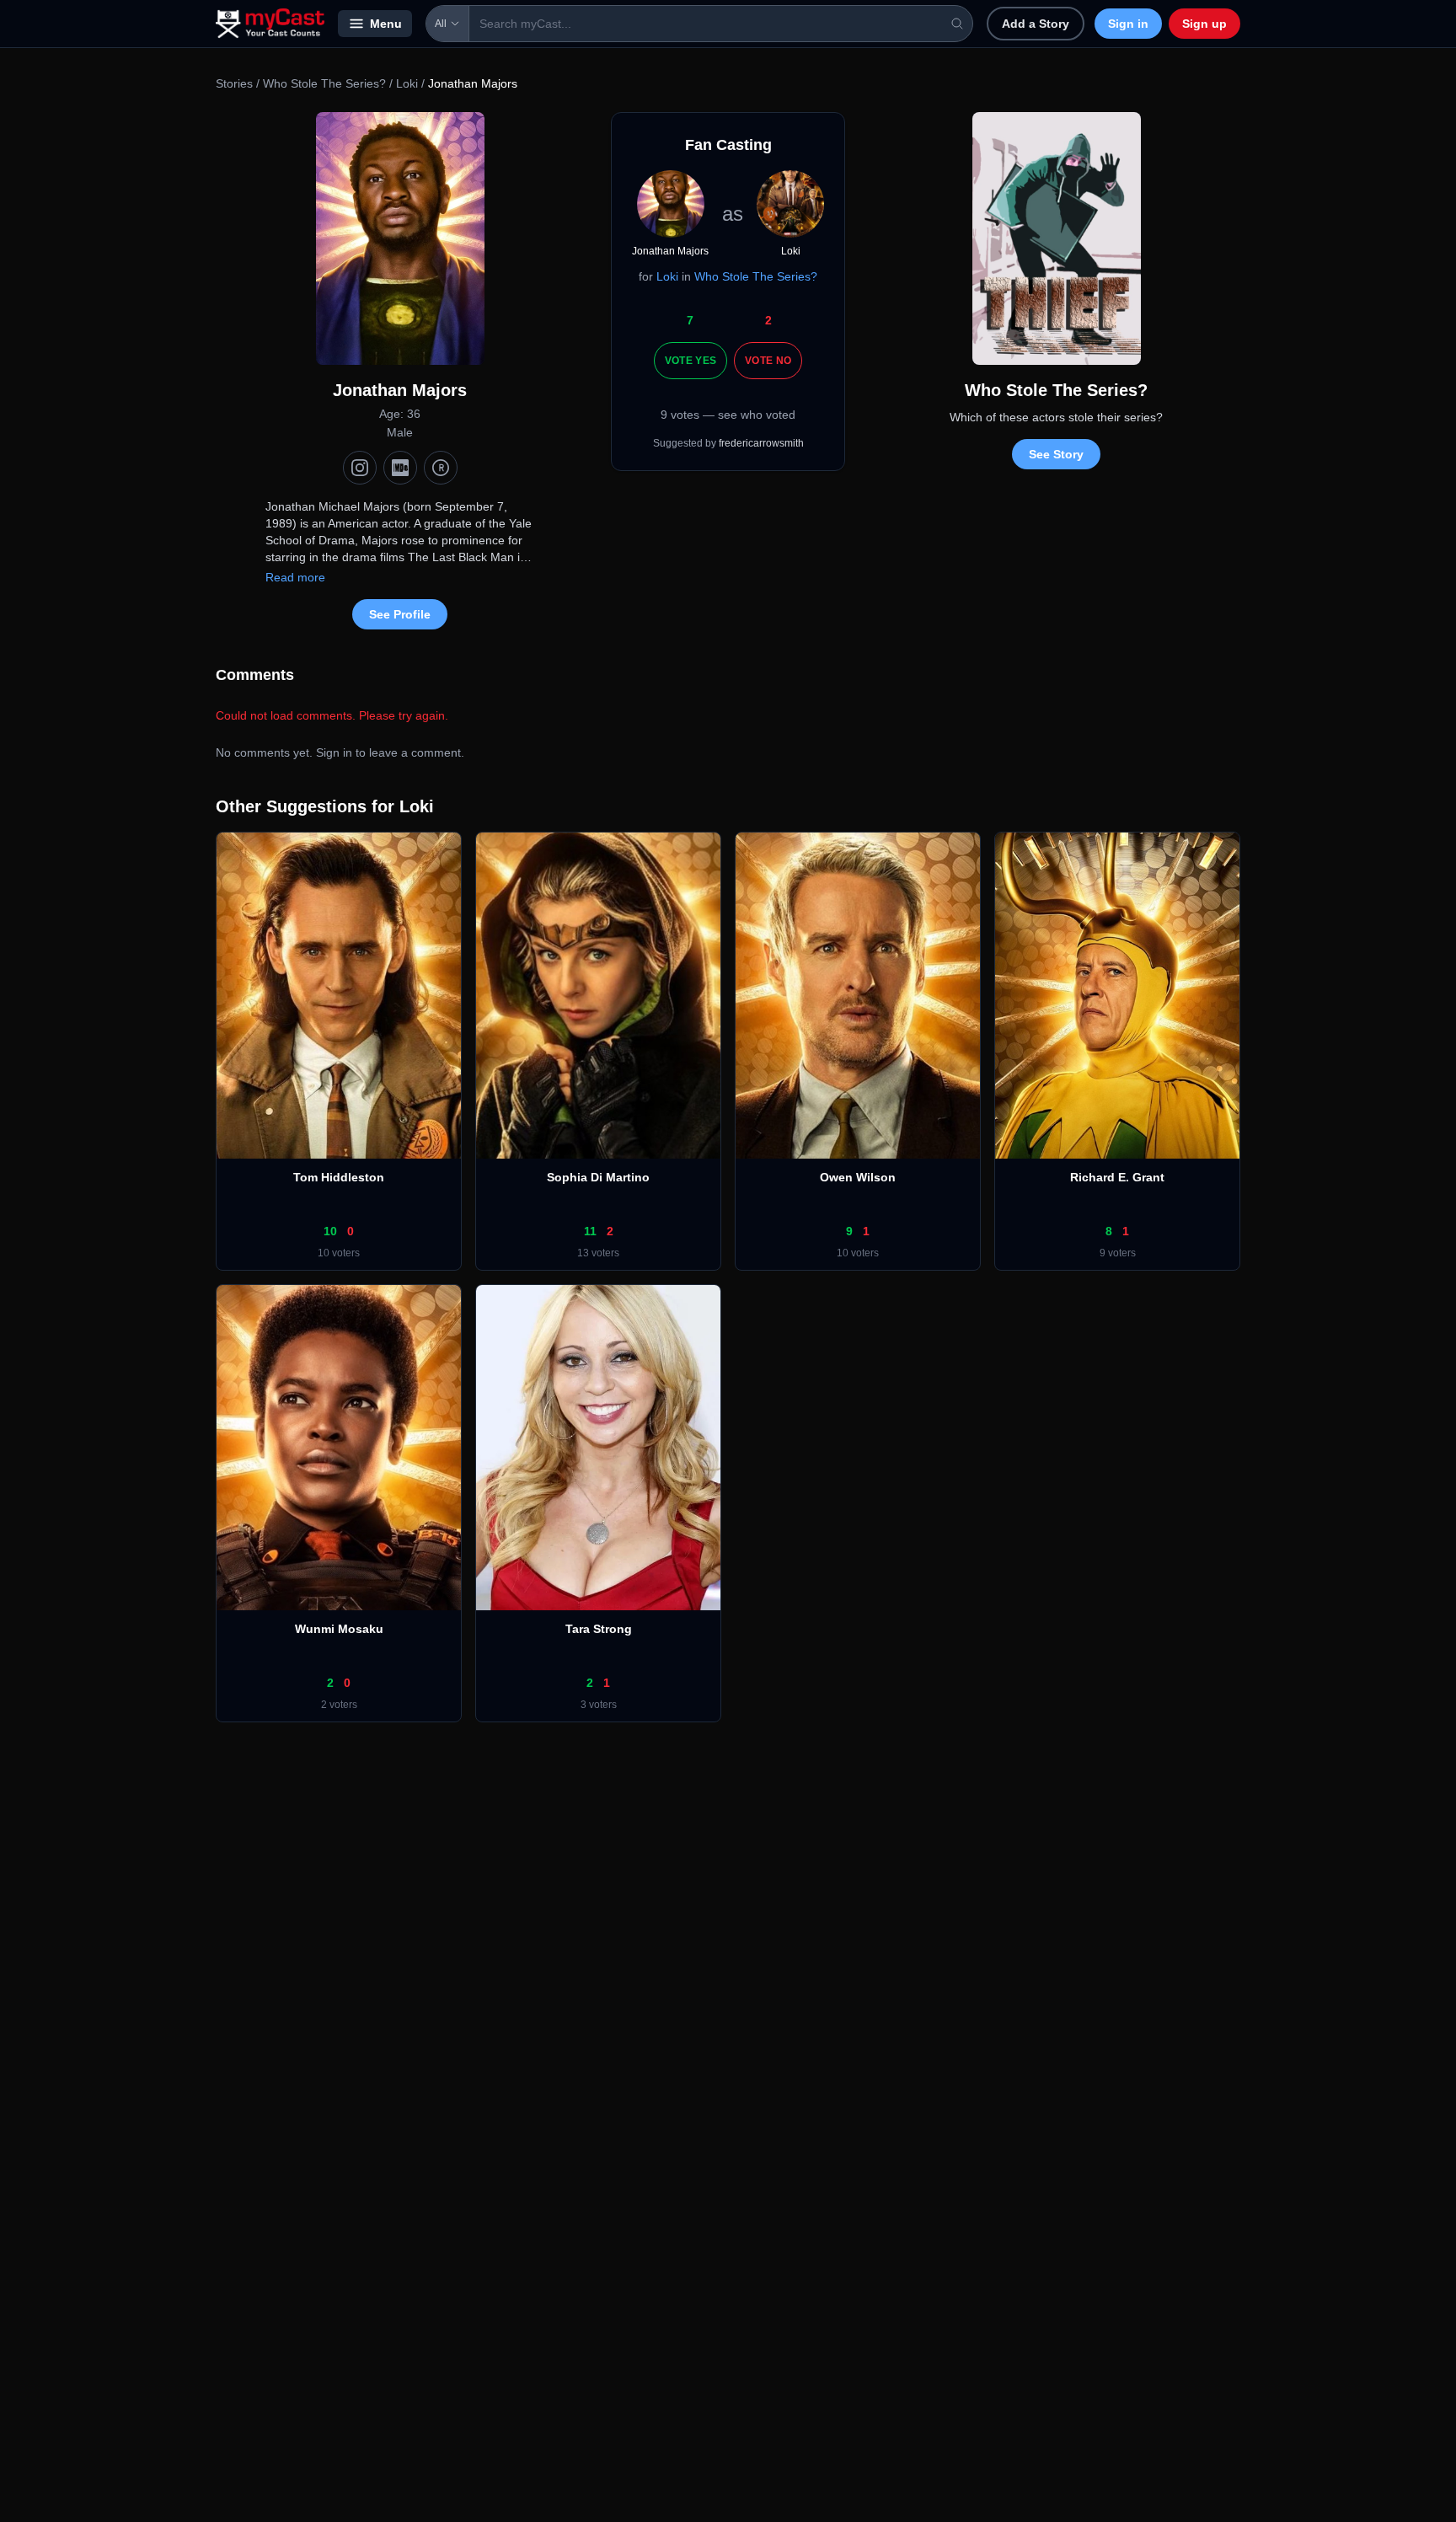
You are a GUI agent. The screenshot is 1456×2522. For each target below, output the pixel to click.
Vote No (768, 361)
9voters (1118, 1253)
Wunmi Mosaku (339, 1629)
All (441, 24)
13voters (598, 1253)
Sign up (1204, 24)
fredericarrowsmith (761, 443)
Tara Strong (599, 1629)
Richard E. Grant (1117, 1177)
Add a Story (1036, 24)
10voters (339, 1253)
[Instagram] (360, 468)
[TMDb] (441, 468)
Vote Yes (691, 361)
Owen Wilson (858, 1177)
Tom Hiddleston (339, 1177)
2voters (339, 1705)
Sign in (1128, 24)
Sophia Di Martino (598, 1177)
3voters (599, 1705)
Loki (407, 83)
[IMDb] (400, 468)
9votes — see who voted (728, 415)
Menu (386, 24)
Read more (295, 577)
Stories (234, 83)
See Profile (400, 614)
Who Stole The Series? (324, 83)
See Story (1056, 454)
